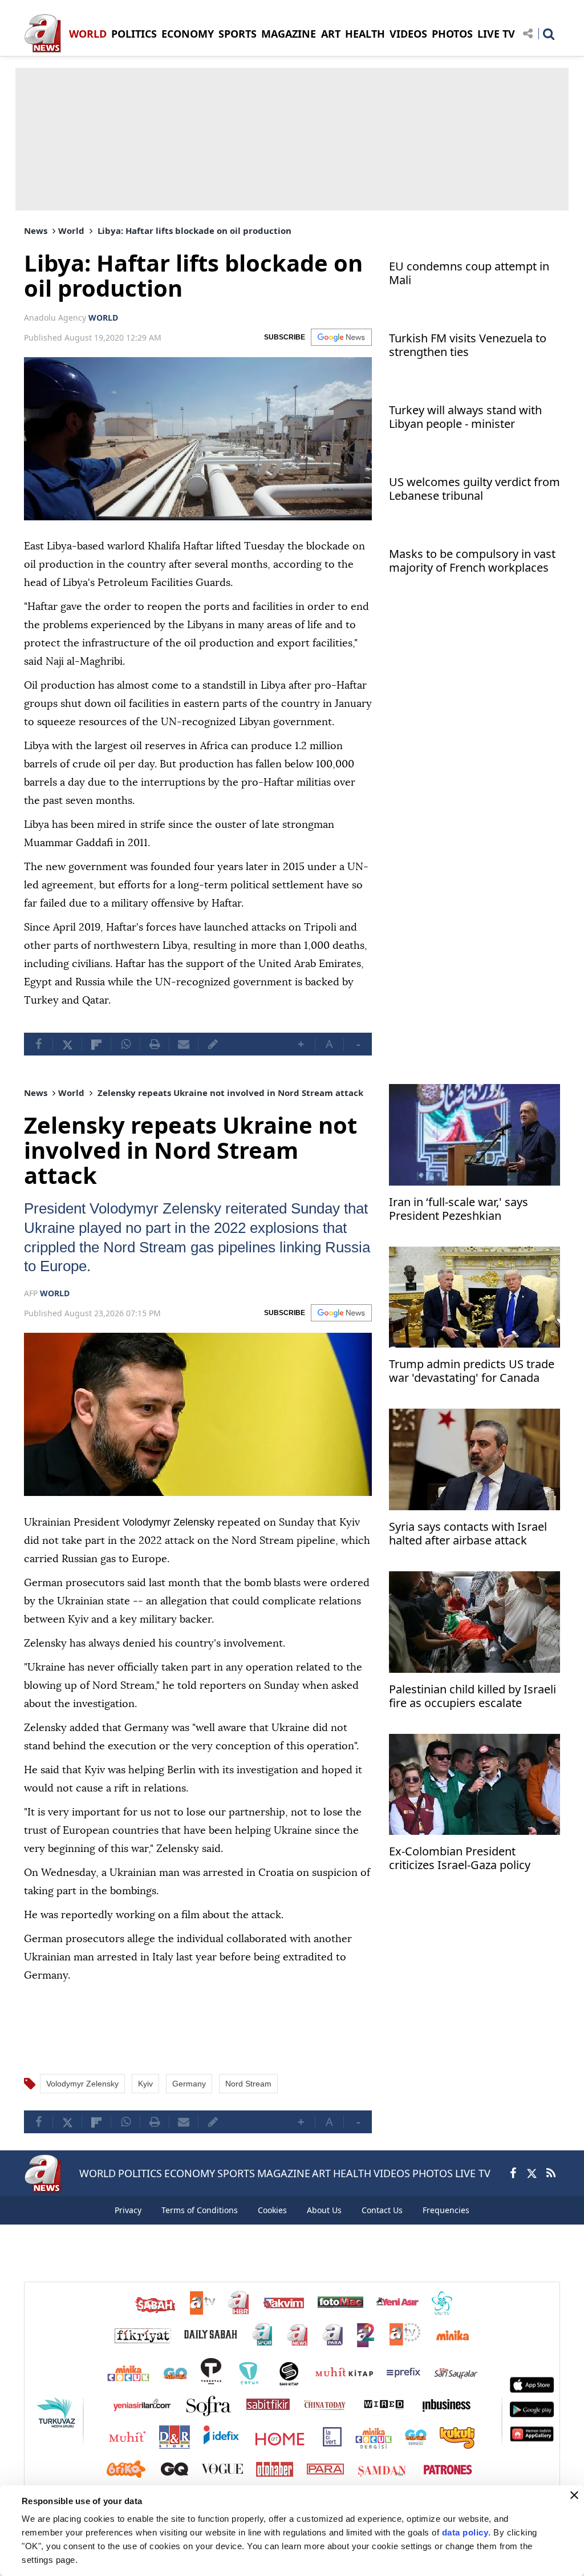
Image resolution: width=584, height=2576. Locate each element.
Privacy (128, 2209)
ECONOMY (188, 34)
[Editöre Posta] (213, 1044)
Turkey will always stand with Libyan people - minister (465, 417)
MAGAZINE (289, 34)
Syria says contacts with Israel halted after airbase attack (468, 1534)
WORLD (88, 34)
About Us (324, 2209)
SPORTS (238, 34)
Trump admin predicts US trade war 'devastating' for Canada (472, 1371)
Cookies (272, 2209)
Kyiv (145, 2083)
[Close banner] (574, 2495)
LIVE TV (496, 34)
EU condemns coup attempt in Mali (469, 274)
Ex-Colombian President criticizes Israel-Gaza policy (460, 1859)
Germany (189, 2083)
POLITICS (134, 34)
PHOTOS (452, 34)
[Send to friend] (184, 1044)
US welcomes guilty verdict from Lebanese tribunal (474, 489)
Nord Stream (273, 1247)
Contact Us (382, 2209)
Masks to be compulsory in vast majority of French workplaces (472, 561)
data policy (465, 2532)
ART (331, 34)
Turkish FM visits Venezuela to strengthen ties (468, 345)
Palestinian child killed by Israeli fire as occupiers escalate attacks (473, 1697)
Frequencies (446, 2209)
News (36, 230)
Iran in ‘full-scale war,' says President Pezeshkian (459, 1209)
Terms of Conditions (200, 2209)
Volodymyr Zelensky (169, 1208)
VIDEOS (408, 34)
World (71, 230)
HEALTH (365, 34)
